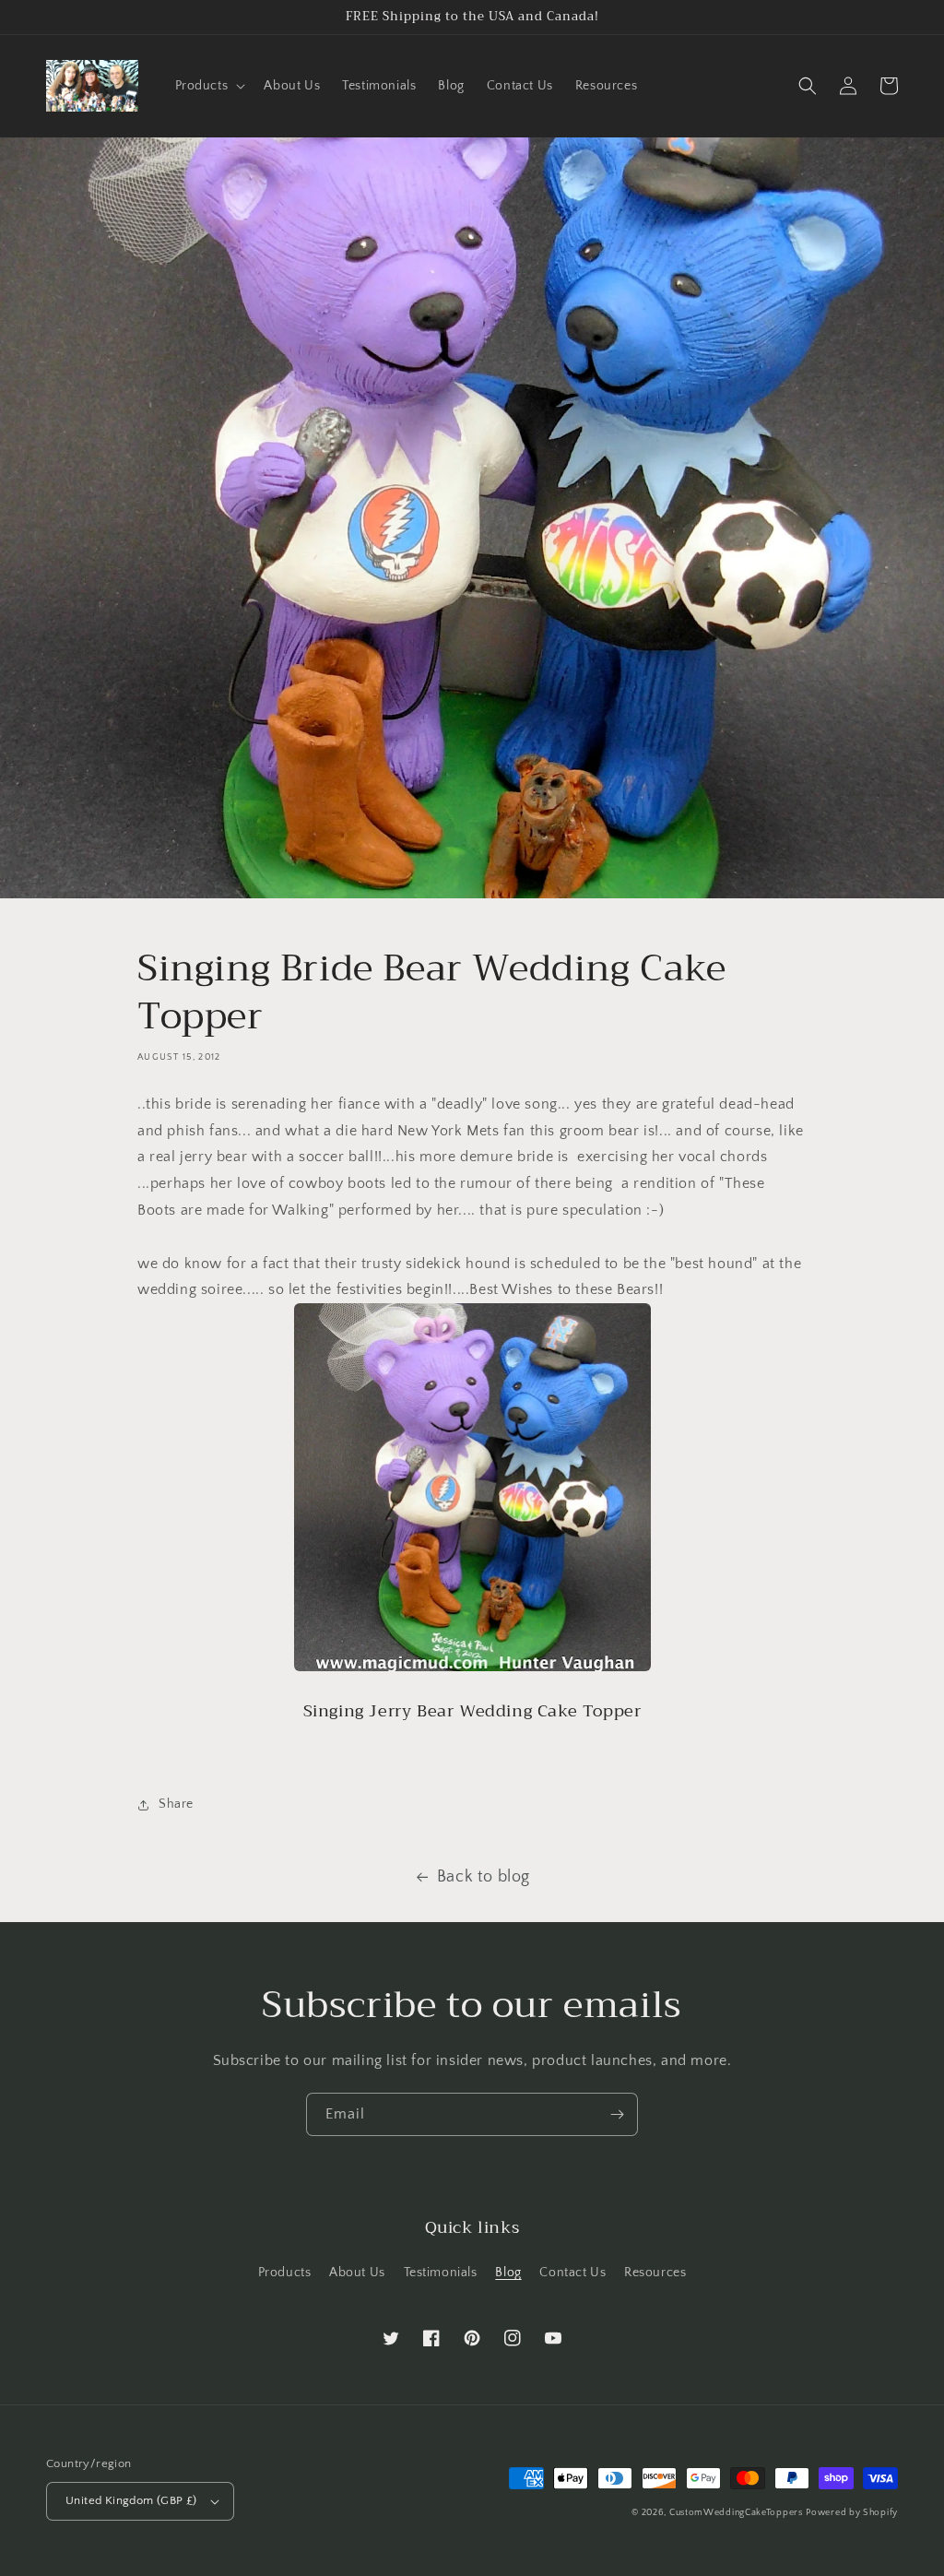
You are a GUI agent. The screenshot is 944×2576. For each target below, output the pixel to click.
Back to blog (484, 1877)
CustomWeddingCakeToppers (736, 2513)
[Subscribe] (617, 2114)
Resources (655, 2273)
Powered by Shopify (852, 2513)
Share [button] (176, 1804)
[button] (209, 86)
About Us (357, 2273)
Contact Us (572, 2273)
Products (285, 2273)
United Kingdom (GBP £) (131, 2500)
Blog (508, 2273)
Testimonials (441, 2273)
